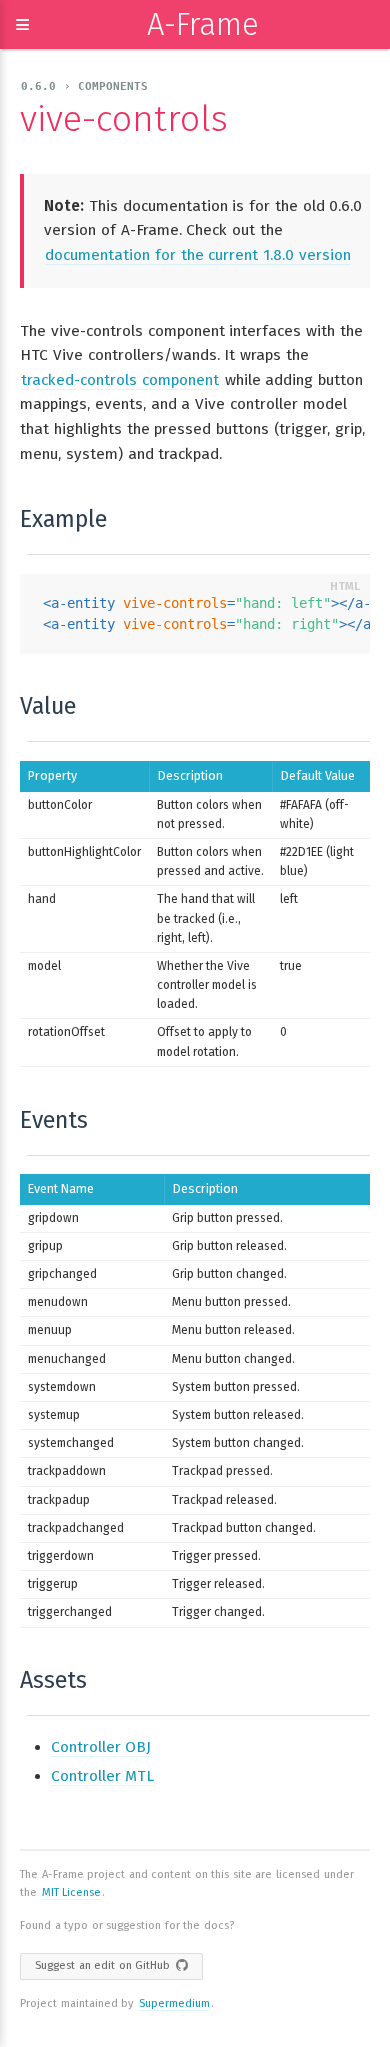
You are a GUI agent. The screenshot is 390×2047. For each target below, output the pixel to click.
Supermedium (174, 2003)
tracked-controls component (120, 380)
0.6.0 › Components (84, 86)
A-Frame (203, 24)
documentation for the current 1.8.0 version (198, 255)
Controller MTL (102, 1776)
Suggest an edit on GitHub (102, 1965)
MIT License (72, 1892)
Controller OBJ (101, 1747)
